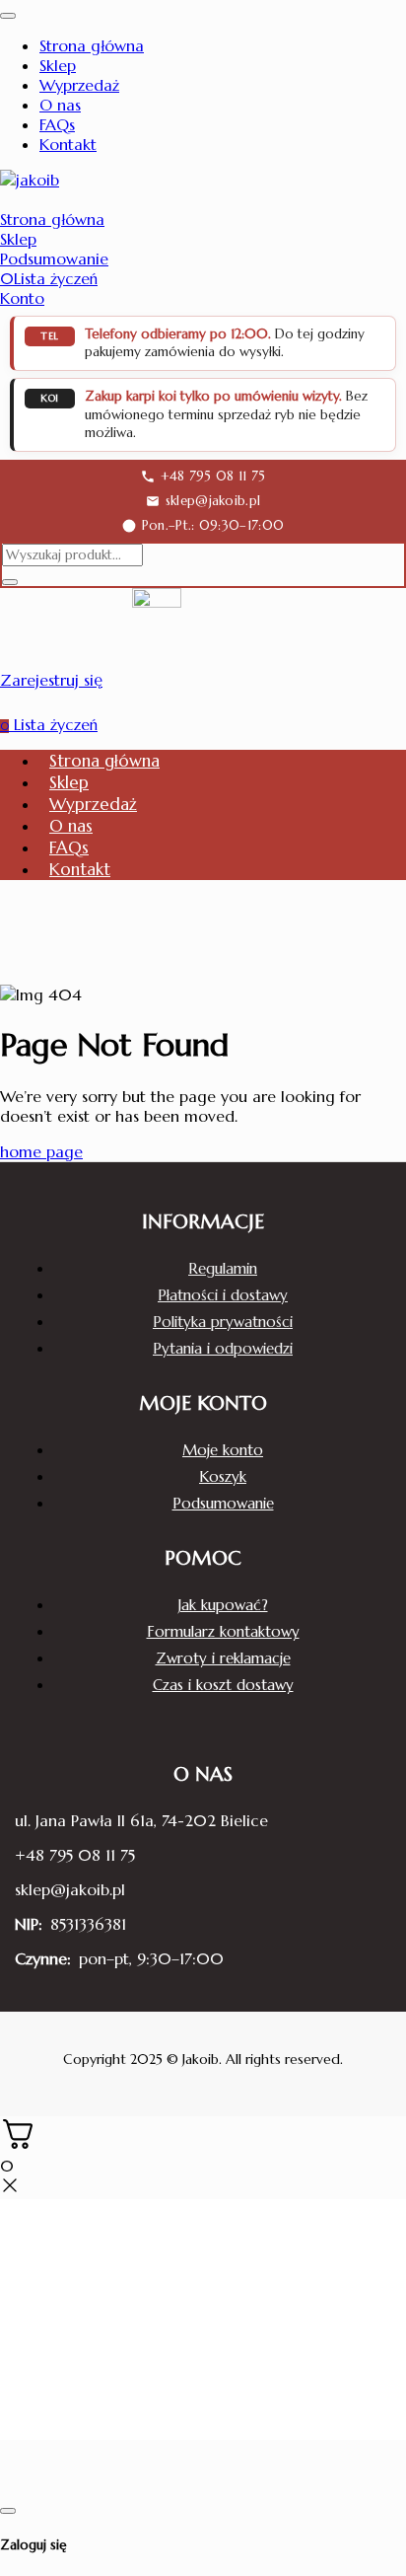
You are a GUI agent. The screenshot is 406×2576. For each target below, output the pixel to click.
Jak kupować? (223, 1605)
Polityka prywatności (223, 1322)
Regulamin (223, 1268)
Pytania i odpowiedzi (223, 1348)
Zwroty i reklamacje (223, 1658)
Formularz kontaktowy (223, 1631)
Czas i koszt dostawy (223, 1685)
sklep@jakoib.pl (70, 1889)
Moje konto (223, 1450)
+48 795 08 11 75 (75, 1855)
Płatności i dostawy (223, 1295)
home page (41, 1151)
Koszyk (223, 1476)
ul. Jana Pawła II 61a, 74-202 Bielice (141, 1820)
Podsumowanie (223, 1503)
